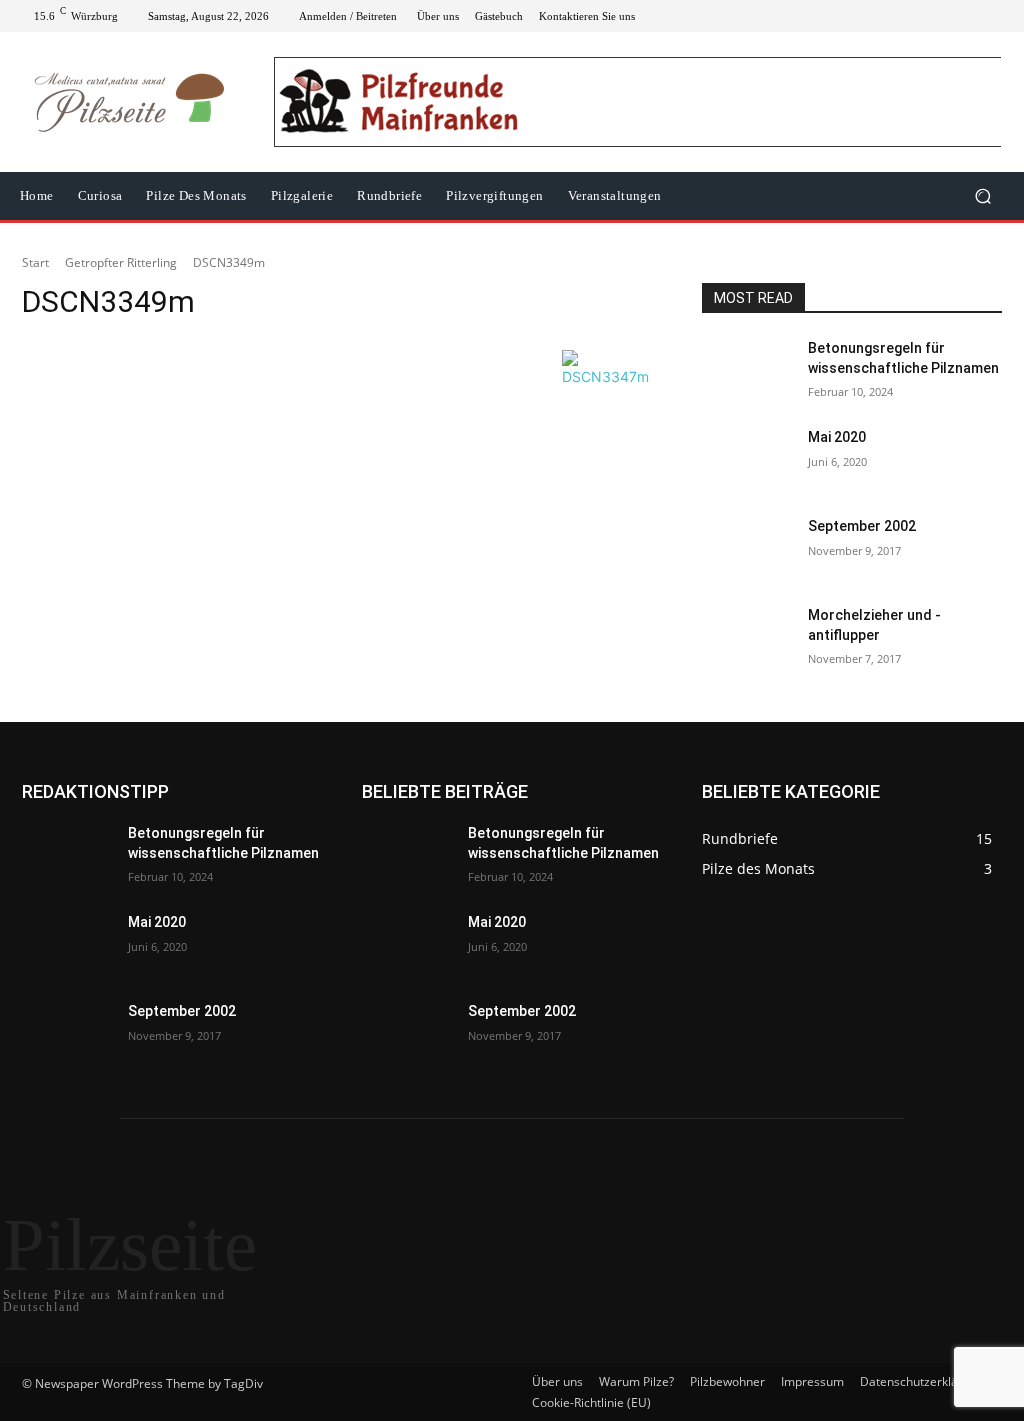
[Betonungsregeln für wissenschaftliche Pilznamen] (747, 370)
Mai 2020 (837, 437)
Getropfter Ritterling (121, 262)
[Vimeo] (970, 16)
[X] (946, 16)
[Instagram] (922, 16)
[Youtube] (994, 16)
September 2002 (862, 526)
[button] (982, 196)
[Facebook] (898, 16)
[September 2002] (747, 548)
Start (35, 262)
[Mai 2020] (747, 459)
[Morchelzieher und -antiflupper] (747, 637)
